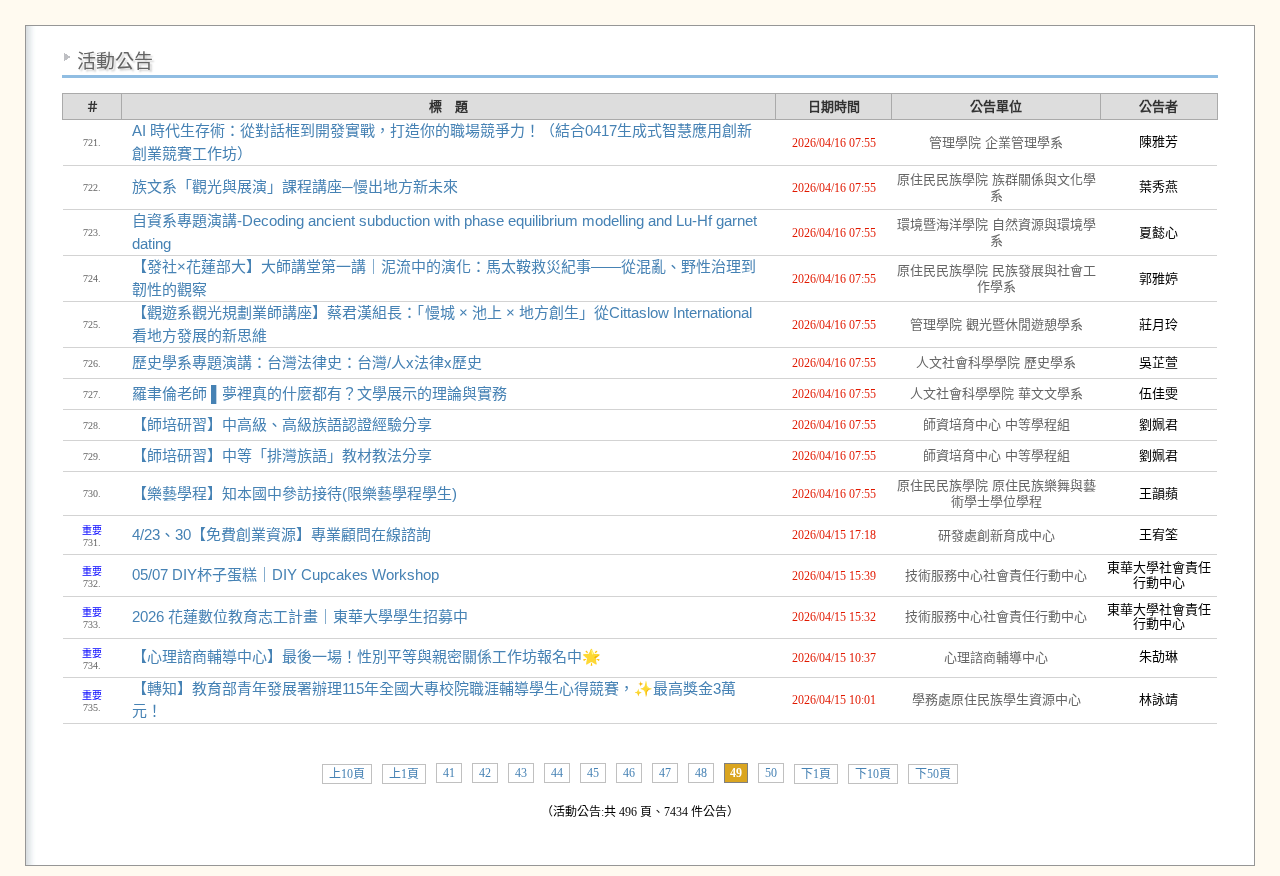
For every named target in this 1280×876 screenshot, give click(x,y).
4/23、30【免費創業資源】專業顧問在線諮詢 (281, 534)
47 (665, 773)
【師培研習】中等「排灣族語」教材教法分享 (282, 455)
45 (593, 773)
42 (485, 773)
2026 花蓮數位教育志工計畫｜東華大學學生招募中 (300, 616)
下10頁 (873, 774)
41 (449, 773)
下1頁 (816, 774)
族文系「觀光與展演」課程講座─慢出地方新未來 (295, 186)
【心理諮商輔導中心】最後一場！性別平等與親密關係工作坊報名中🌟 (366, 656)
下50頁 (933, 774)
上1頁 (404, 774)
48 (701, 773)
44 (557, 773)
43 (521, 773)
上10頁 (347, 774)
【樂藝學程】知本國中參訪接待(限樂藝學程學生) (294, 493)
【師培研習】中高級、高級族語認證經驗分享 (282, 424)
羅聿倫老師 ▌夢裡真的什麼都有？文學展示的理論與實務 (319, 393)
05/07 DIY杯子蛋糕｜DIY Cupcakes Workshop (285, 574)
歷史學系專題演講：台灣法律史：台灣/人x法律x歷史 (307, 362)
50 (771, 773)
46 (629, 773)
